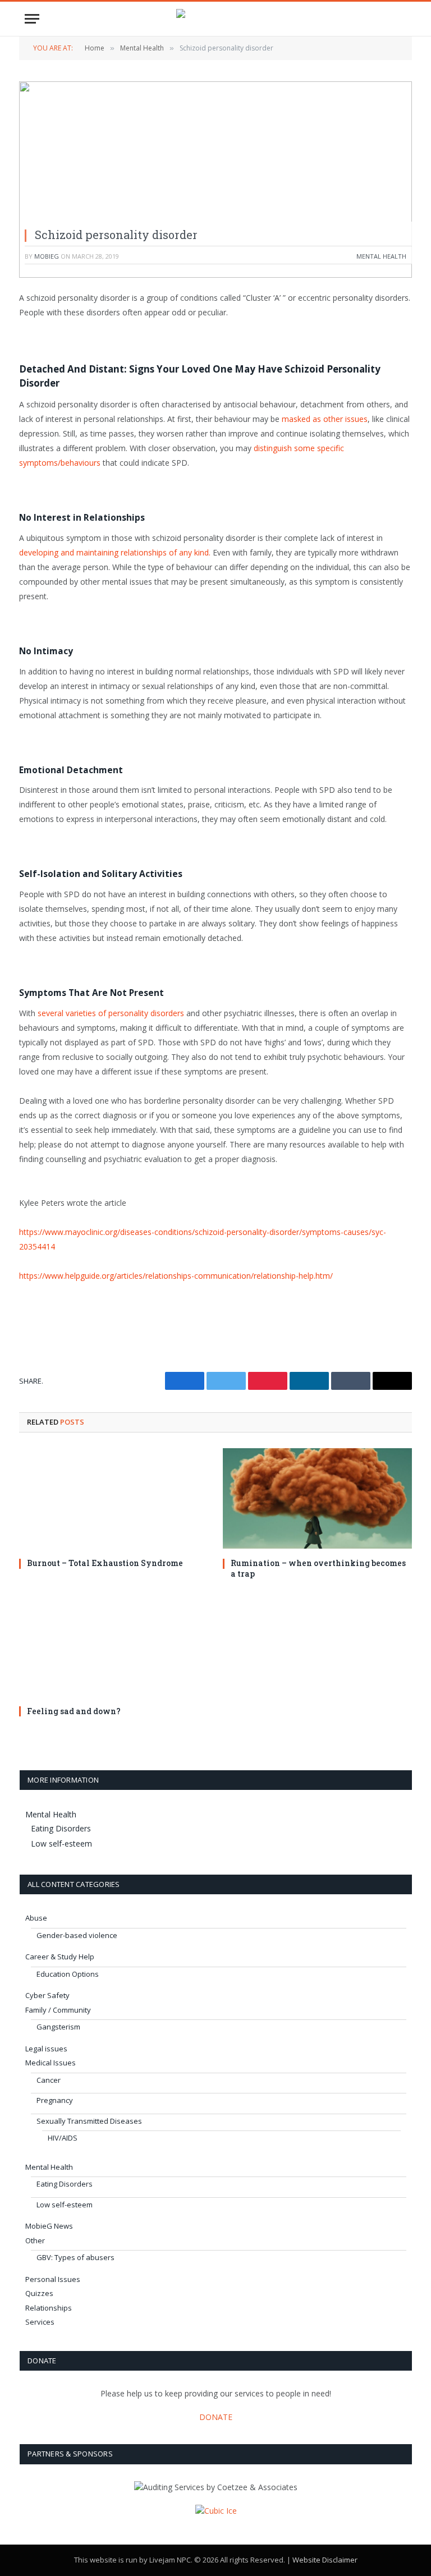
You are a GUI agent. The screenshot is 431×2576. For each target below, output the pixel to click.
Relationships (49, 2308)
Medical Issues (51, 2063)
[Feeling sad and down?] (114, 1646)
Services (40, 2322)
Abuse (36, 1918)
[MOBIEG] (215, 19)
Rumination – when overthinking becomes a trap (318, 1568)
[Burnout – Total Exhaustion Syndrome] (114, 1498)
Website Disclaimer (325, 2560)
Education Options (68, 1974)
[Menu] (32, 19)
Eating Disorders (61, 1828)
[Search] (401, 19)
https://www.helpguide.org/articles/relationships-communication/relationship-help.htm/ (176, 1276)
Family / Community (58, 2010)
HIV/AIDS (63, 2138)
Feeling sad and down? (74, 1711)
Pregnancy (55, 2100)
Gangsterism (58, 2027)
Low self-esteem (61, 1843)
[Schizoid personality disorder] (215, 180)
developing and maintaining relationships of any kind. (115, 552)
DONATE (216, 2417)
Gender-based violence (77, 1935)
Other (35, 2240)
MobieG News (49, 2226)
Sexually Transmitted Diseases (89, 2121)
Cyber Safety (47, 1995)
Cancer (49, 2080)
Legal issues (46, 2049)
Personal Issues (53, 2279)
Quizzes (39, 2293)
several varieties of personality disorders (111, 1013)
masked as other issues (325, 419)
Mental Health (381, 256)
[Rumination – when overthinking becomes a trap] (317, 1498)
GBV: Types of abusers (75, 2257)
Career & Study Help (60, 1957)
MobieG (47, 256)
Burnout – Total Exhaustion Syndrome (105, 1563)
